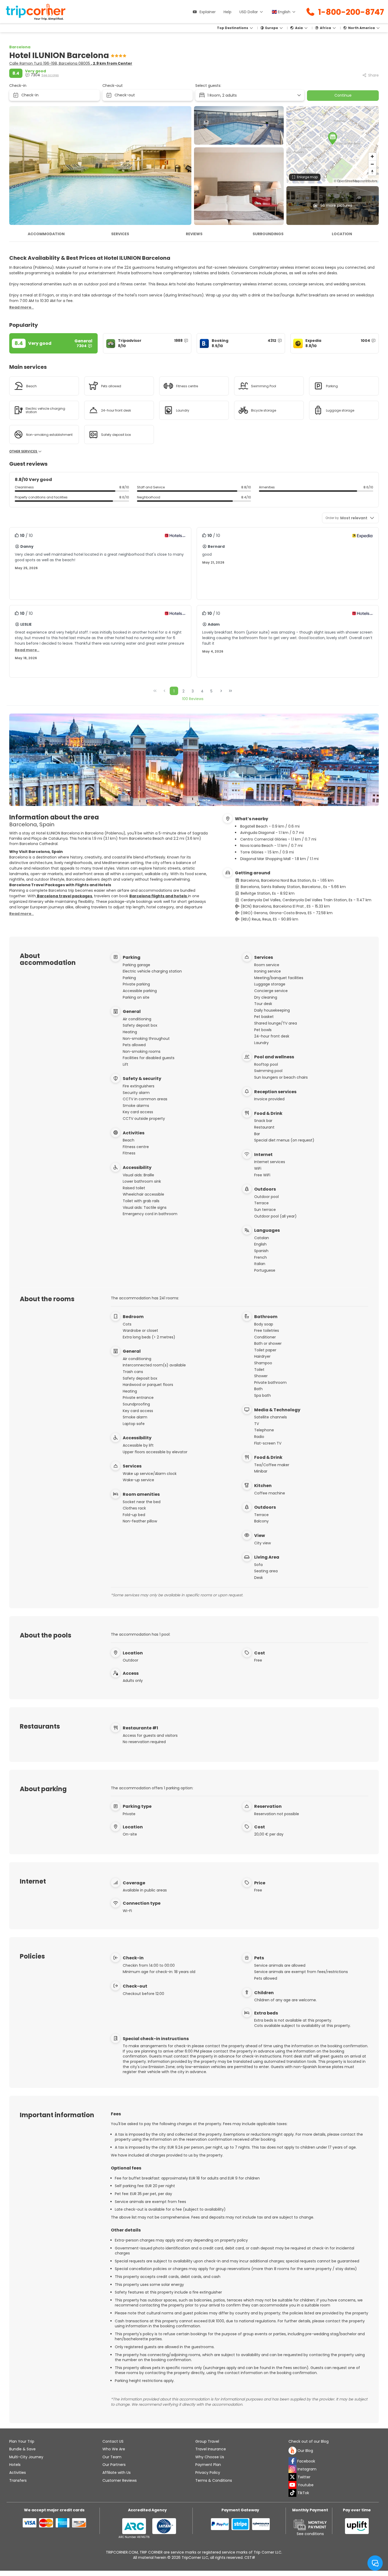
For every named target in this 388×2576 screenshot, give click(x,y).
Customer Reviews (120, 2480)
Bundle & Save (22, 2449)
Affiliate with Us (117, 2473)
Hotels (15, 2465)
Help (228, 12)
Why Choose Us (210, 2457)
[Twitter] (292, 2477)
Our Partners (114, 2465)
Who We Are (114, 2449)
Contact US (113, 2441)
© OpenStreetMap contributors (356, 181)
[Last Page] (230, 691)
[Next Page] (221, 691)
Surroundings (268, 234)
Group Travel (207, 2441)
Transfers (18, 2480)
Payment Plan (208, 2465)
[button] (333, 138)
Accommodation (46, 234)
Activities (18, 2473)
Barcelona (20, 47)
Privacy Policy (208, 2473)
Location (342, 234)
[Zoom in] (372, 156)
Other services (24, 451)
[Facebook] (292, 2461)
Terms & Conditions (214, 2480)
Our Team (112, 2457)
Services (120, 234)
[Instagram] (292, 2469)
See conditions (310, 2534)
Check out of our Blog (309, 2441)
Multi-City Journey (26, 2457)
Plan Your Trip (22, 2441)
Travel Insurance (211, 2449)
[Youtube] (292, 2485)
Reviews (194, 234)
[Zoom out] (372, 164)
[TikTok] (292, 2493)
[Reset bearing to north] (372, 172)
